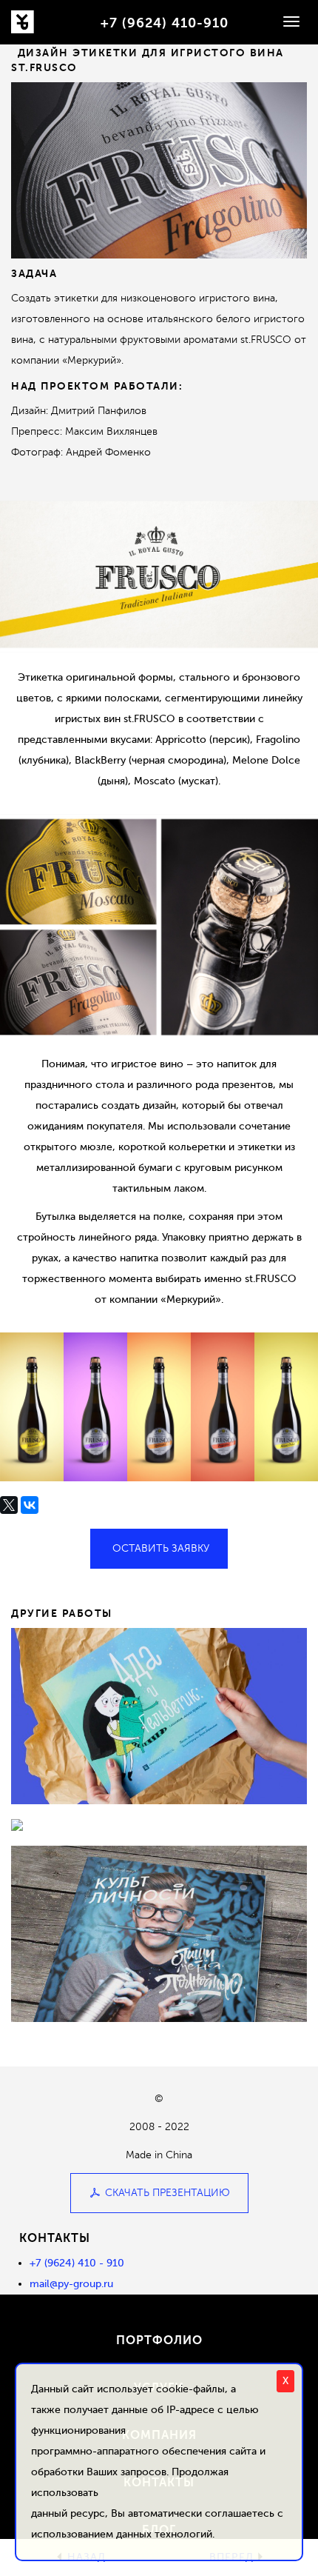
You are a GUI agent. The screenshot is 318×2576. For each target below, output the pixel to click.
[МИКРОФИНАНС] (159, 1825)
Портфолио (159, 2340)
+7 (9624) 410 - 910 (77, 2263)
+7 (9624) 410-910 (165, 23)
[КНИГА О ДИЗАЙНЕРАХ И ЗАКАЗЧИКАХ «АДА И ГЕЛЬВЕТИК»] (159, 1716)
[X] (9, 1505)
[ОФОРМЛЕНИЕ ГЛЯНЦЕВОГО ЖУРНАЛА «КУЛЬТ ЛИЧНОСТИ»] (159, 1934)
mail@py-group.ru (71, 2284)
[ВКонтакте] (30, 1505)
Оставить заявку (161, 1548)
